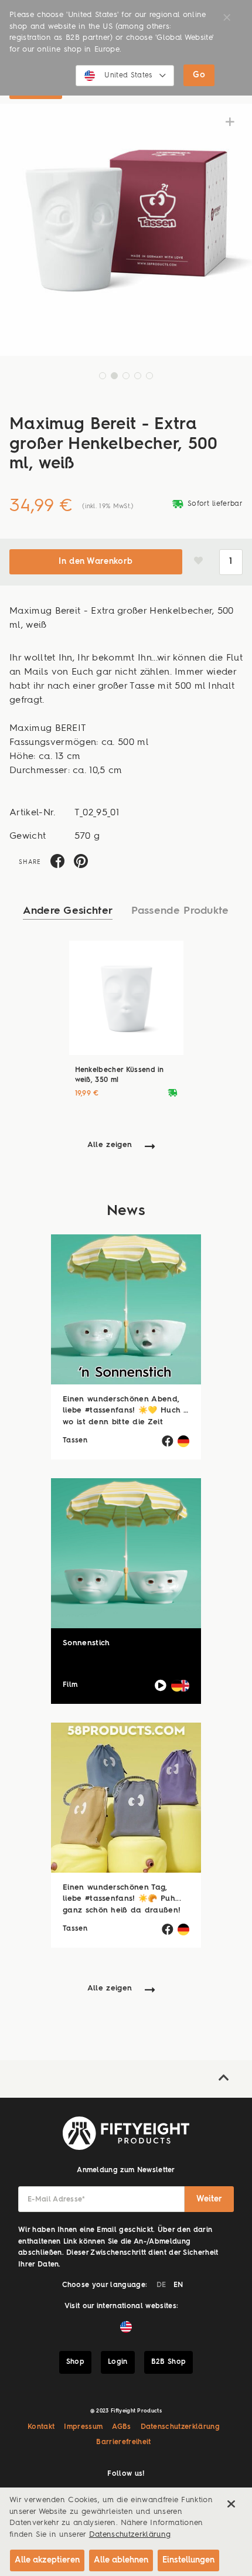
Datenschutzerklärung (181, 2427)
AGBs (121, 2427)
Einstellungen (188, 2560)
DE (161, 2285)
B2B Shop (169, 2362)
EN (178, 2285)
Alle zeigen (110, 1145)
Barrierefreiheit (123, 2442)
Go (199, 75)
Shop (75, 2362)
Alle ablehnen (121, 2560)
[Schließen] (231, 2504)
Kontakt (41, 2427)
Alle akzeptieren (47, 2560)
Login (118, 2362)
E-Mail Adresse (57, 2200)
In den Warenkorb (96, 562)
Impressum (83, 2427)
